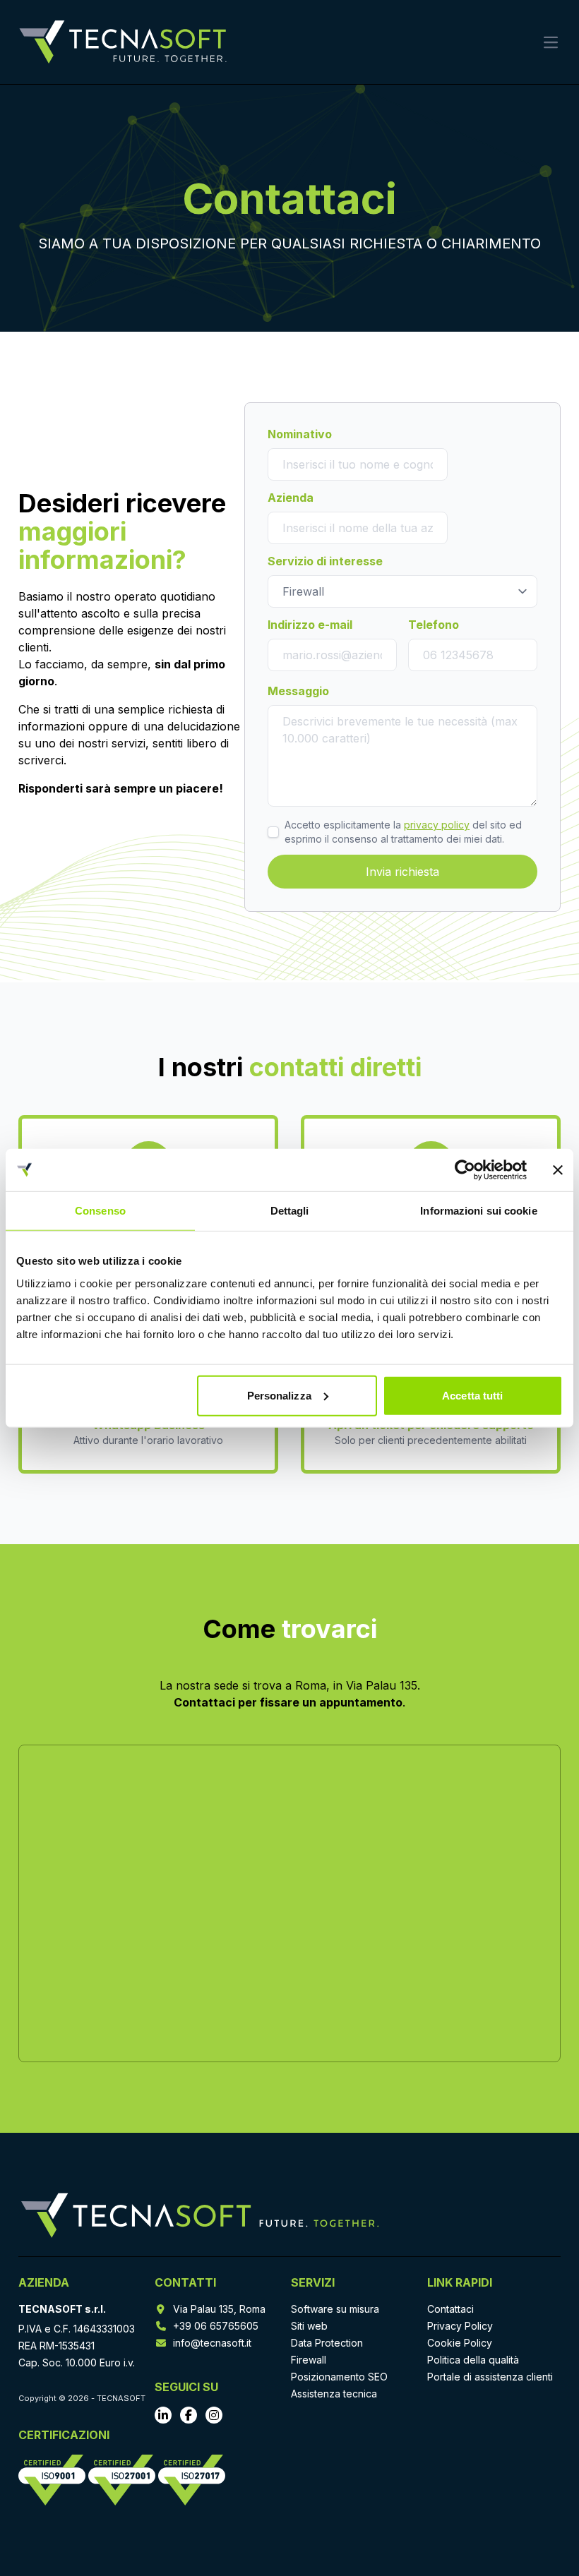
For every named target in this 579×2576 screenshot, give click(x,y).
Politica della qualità (473, 2360)
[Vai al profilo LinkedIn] (163, 2415)
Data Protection (327, 2343)
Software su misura (335, 2309)
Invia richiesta (402, 872)
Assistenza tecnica (334, 2394)
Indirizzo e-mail (310, 625)
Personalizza (279, 1395)
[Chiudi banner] (558, 1170)
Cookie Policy (460, 2343)
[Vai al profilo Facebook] (189, 2415)
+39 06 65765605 (216, 2326)
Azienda (291, 498)
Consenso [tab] (100, 1211)
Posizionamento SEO (339, 2377)
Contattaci (450, 2309)
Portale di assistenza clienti (490, 2377)
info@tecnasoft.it (212, 2343)
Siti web (309, 2326)
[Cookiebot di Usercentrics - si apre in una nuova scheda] (465, 1170)
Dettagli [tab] (290, 1211)
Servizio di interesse (325, 561)
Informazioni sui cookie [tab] (478, 1211)
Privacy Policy (460, 2326)
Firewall (309, 2360)
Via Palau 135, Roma (219, 2309)
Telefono (434, 625)
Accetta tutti (472, 1395)
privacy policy (437, 825)
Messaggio (298, 691)
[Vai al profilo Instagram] (214, 2415)
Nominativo (300, 434)
